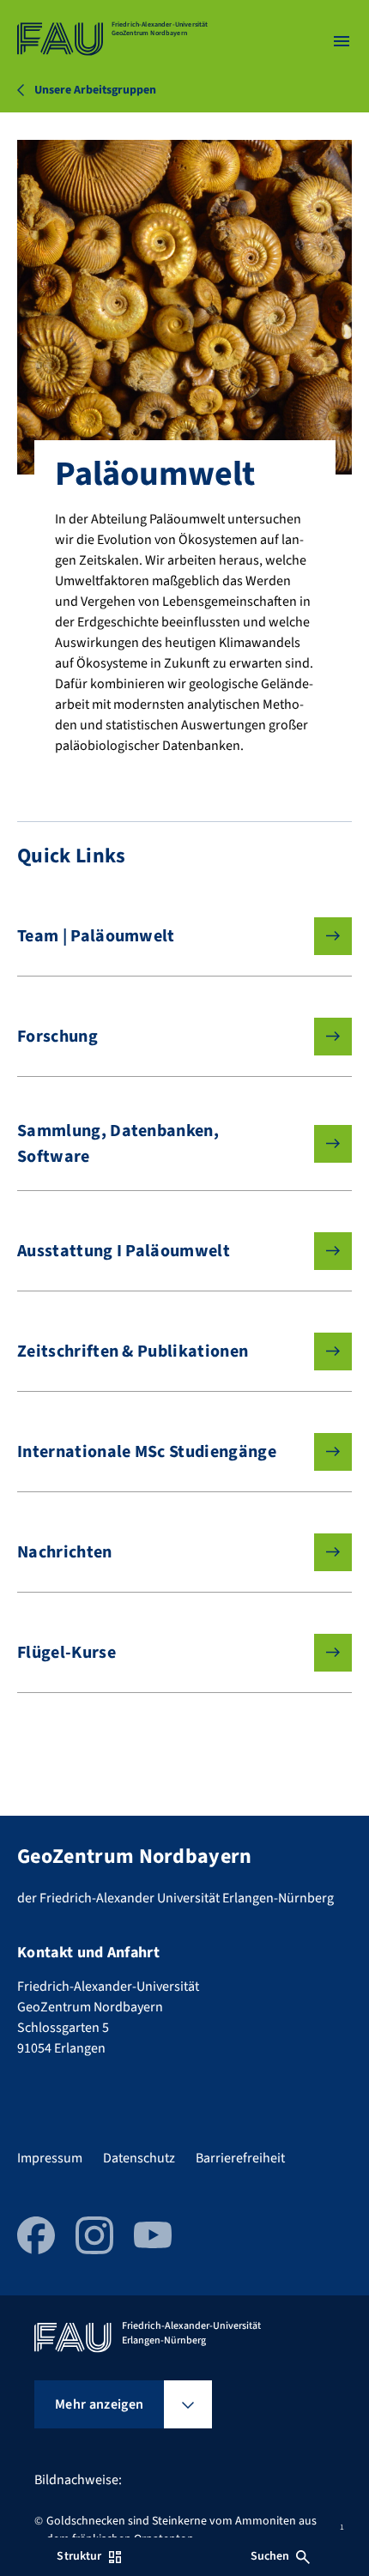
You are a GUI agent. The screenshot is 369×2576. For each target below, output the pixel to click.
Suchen (270, 2556)
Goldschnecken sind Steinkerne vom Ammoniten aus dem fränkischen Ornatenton (181, 2530)
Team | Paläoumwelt (96, 936)
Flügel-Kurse (67, 1653)
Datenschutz (139, 2158)
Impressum (50, 2158)
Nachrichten (65, 1552)
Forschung (57, 1037)
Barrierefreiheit (240, 2158)
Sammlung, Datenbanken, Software (118, 1144)
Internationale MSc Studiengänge (147, 1452)
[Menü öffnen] (342, 41)
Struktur (79, 2556)
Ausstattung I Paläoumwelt (124, 1251)
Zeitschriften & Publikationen (133, 1351)
